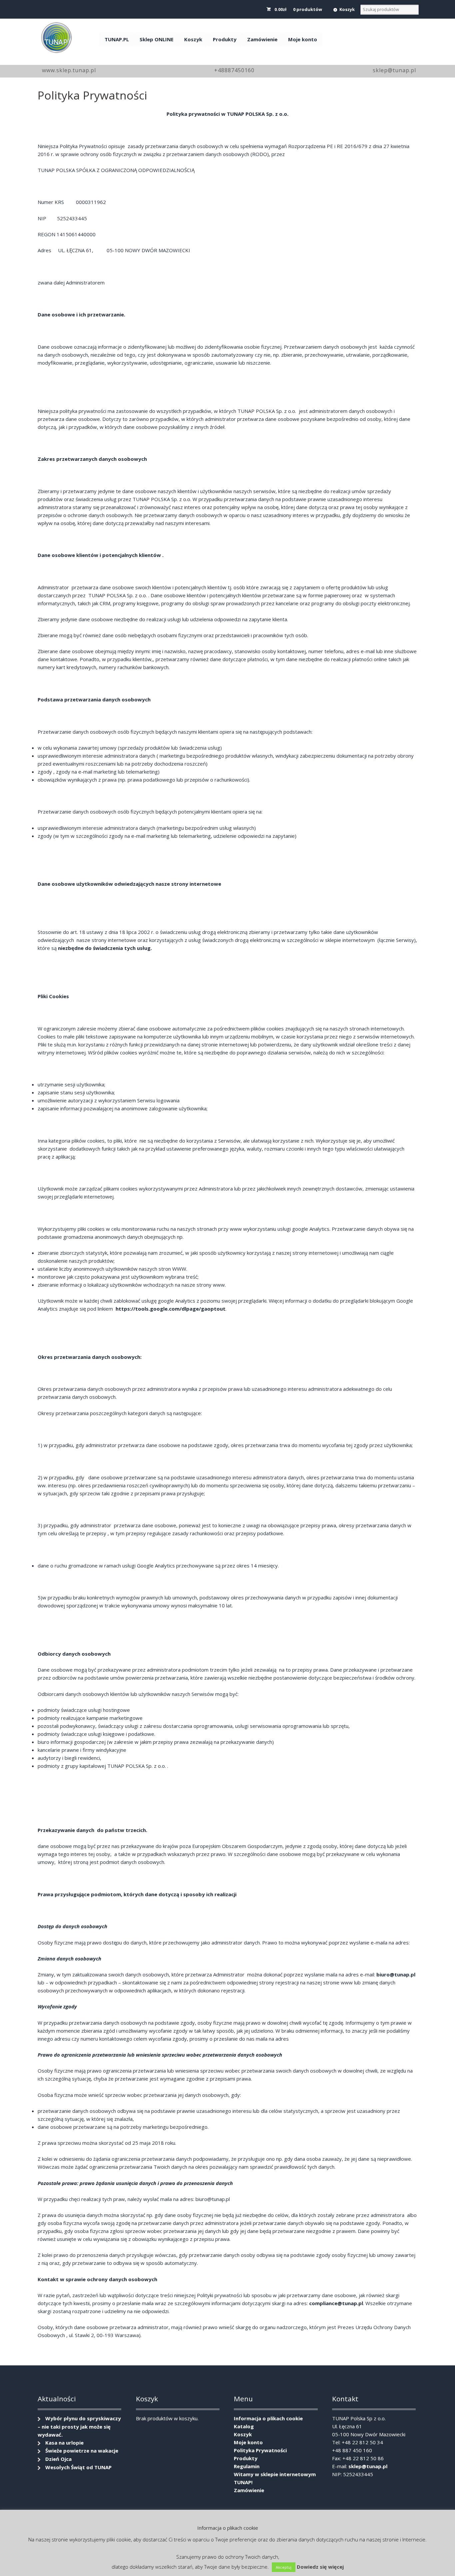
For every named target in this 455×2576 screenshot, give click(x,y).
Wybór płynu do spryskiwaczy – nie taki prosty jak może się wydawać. (79, 2426)
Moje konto (303, 39)
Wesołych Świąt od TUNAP (78, 2467)
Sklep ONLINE (157, 39)
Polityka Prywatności (260, 2450)
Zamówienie (262, 39)
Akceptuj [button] (284, 2567)
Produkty (225, 39)
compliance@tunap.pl (336, 2303)
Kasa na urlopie (64, 2443)
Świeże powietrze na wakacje (82, 2451)
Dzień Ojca (58, 2459)
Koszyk (347, 9)
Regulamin (247, 2466)
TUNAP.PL (117, 39)
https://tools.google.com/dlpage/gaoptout (171, 1309)
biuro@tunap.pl (396, 1974)
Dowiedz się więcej (320, 2567)
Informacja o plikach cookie (268, 2418)
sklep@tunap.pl (368, 2466)
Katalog (244, 2426)
